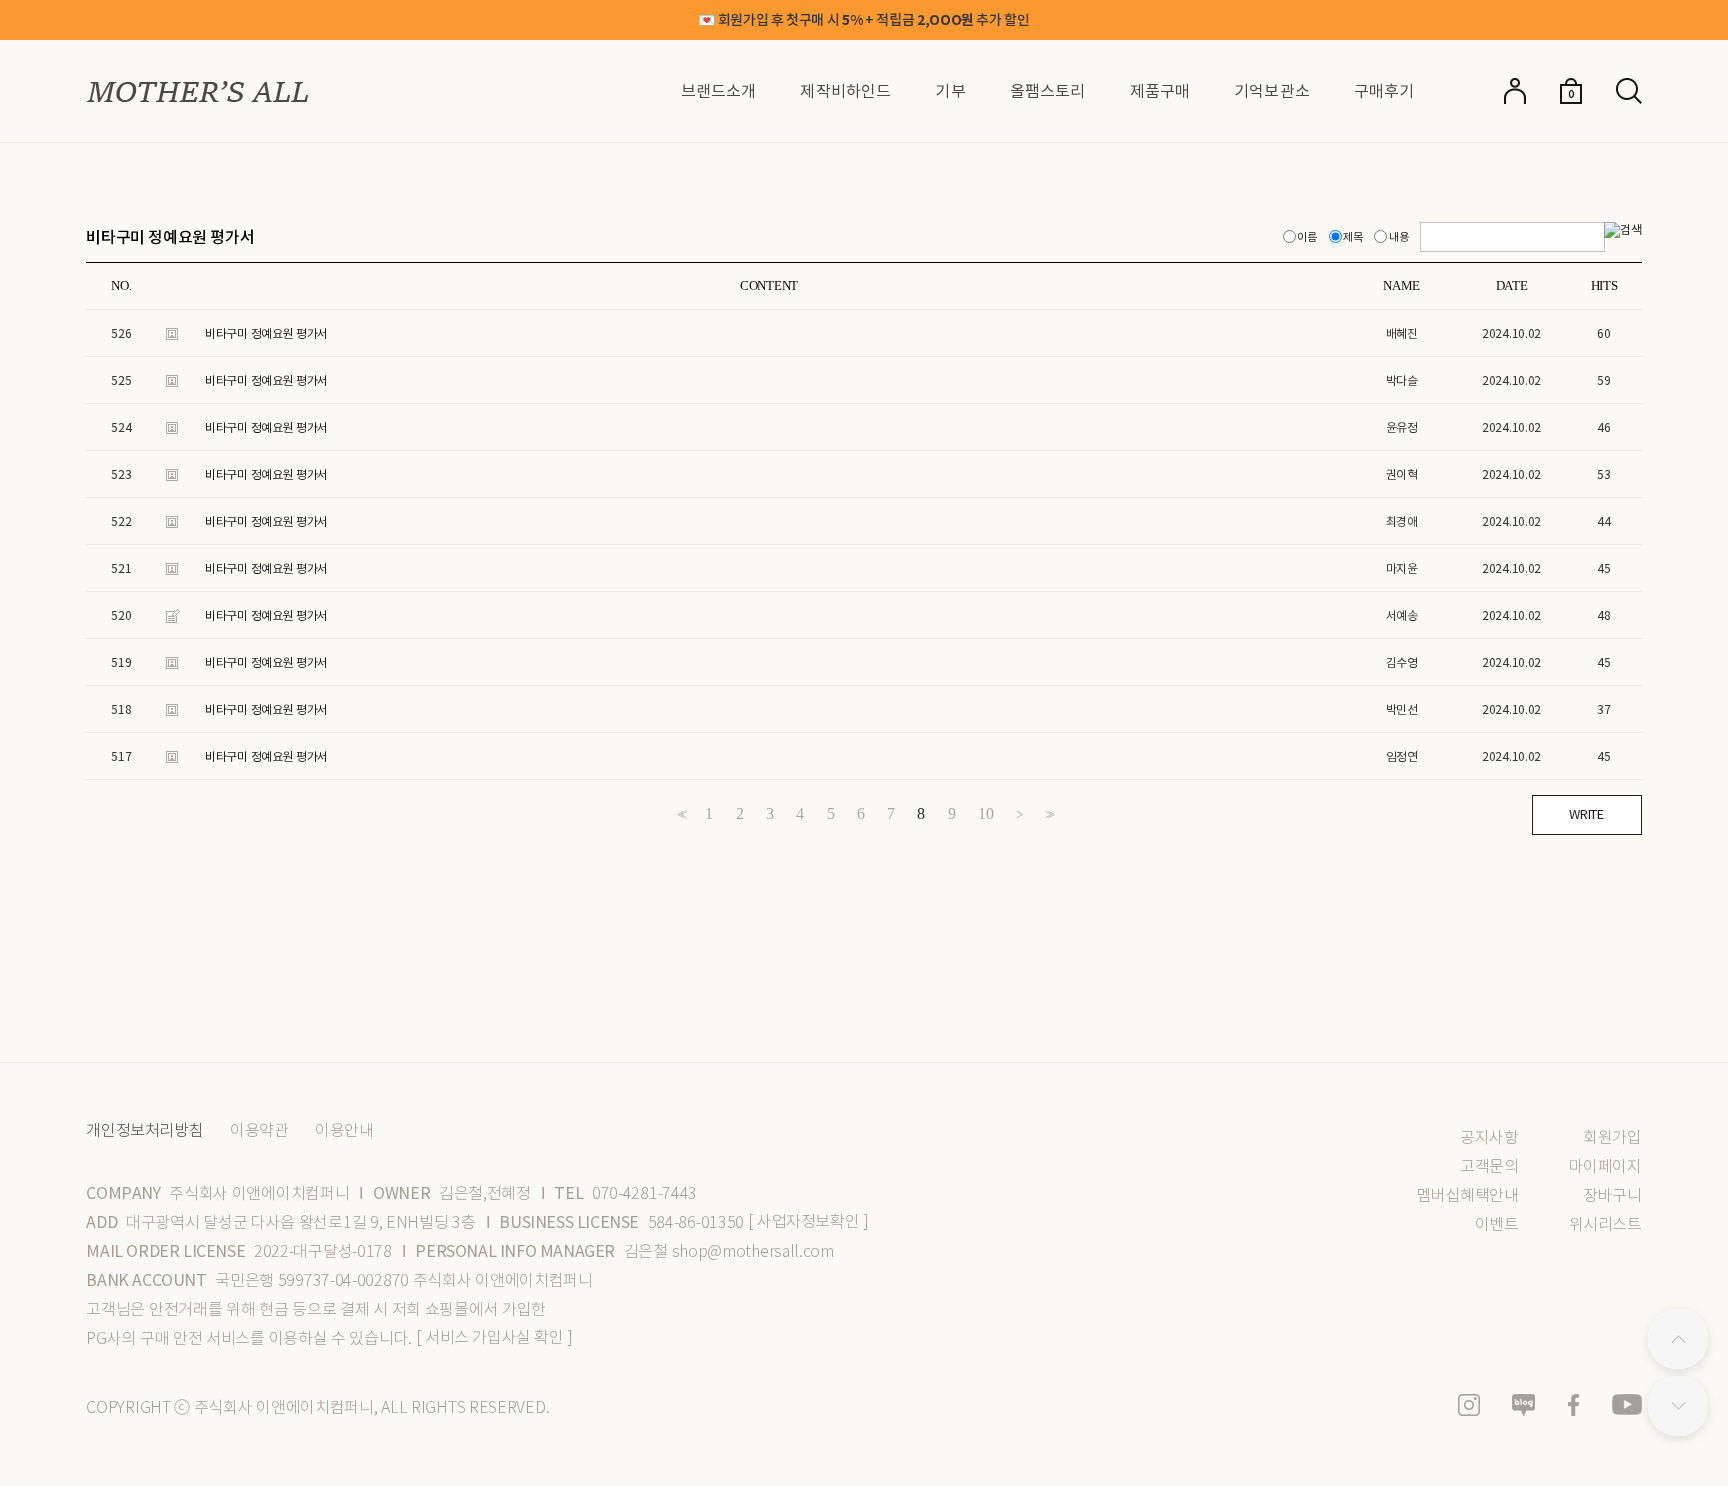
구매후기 (1384, 91)
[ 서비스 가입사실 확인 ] (494, 1337)
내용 (1398, 237)
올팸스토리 (1048, 91)
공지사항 (1489, 1137)
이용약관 (259, 1131)
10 (985, 814)
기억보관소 (1272, 91)
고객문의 (1489, 1166)
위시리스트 (1605, 1224)
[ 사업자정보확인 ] (808, 1221)
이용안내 (344, 1131)
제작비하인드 (845, 91)
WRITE (1586, 814)
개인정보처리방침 (144, 1131)
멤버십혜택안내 (1467, 1195)
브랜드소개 (719, 91)
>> (1048, 814)
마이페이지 (1605, 1166)
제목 (1353, 237)
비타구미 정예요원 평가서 (266, 333)
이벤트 (1496, 1224)
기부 (950, 91)
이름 (1307, 237)
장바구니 (1612, 1195)
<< (680, 814)
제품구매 (1160, 91)
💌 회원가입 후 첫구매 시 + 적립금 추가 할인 (863, 20)
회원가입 (1612, 1137)
